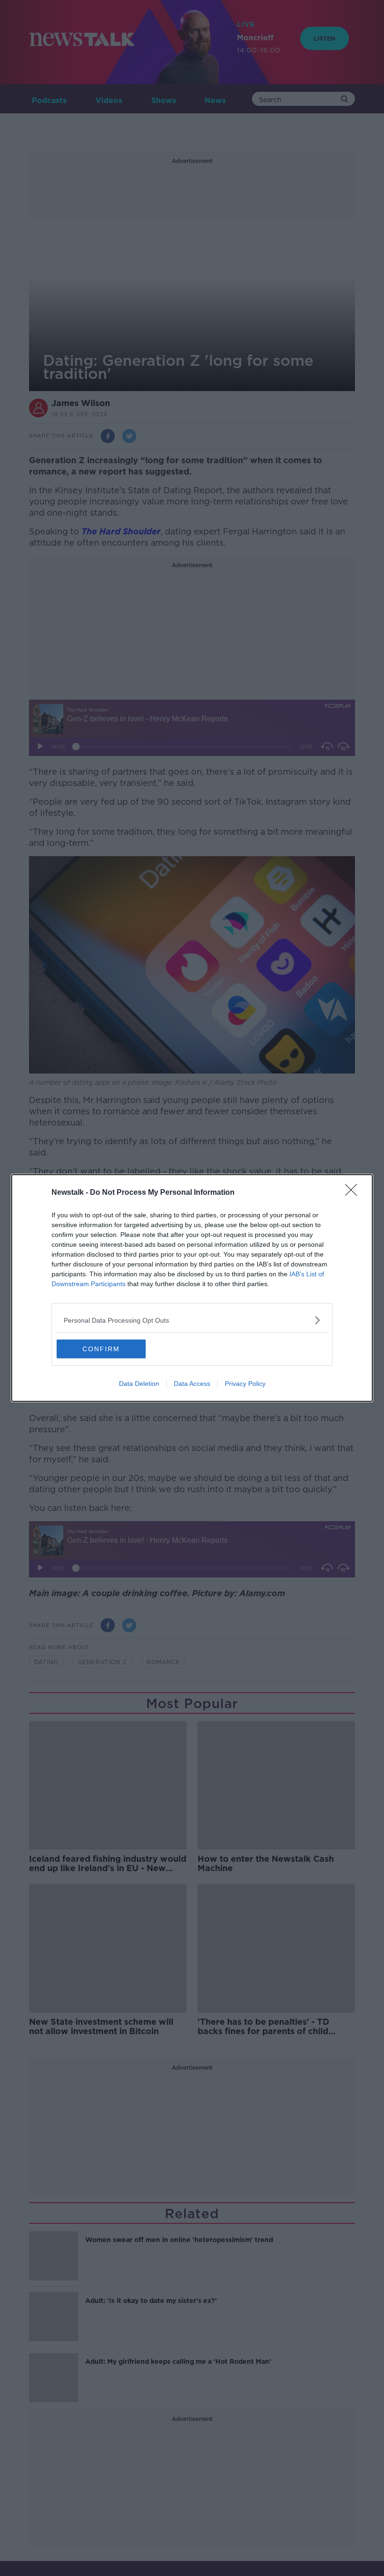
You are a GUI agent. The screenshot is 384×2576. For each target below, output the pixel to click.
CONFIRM (101, 1349)
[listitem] (192, 1320)
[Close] (354, 1193)
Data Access (192, 1384)
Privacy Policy (245, 1384)
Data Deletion (139, 1384)
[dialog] (192, 1288)
